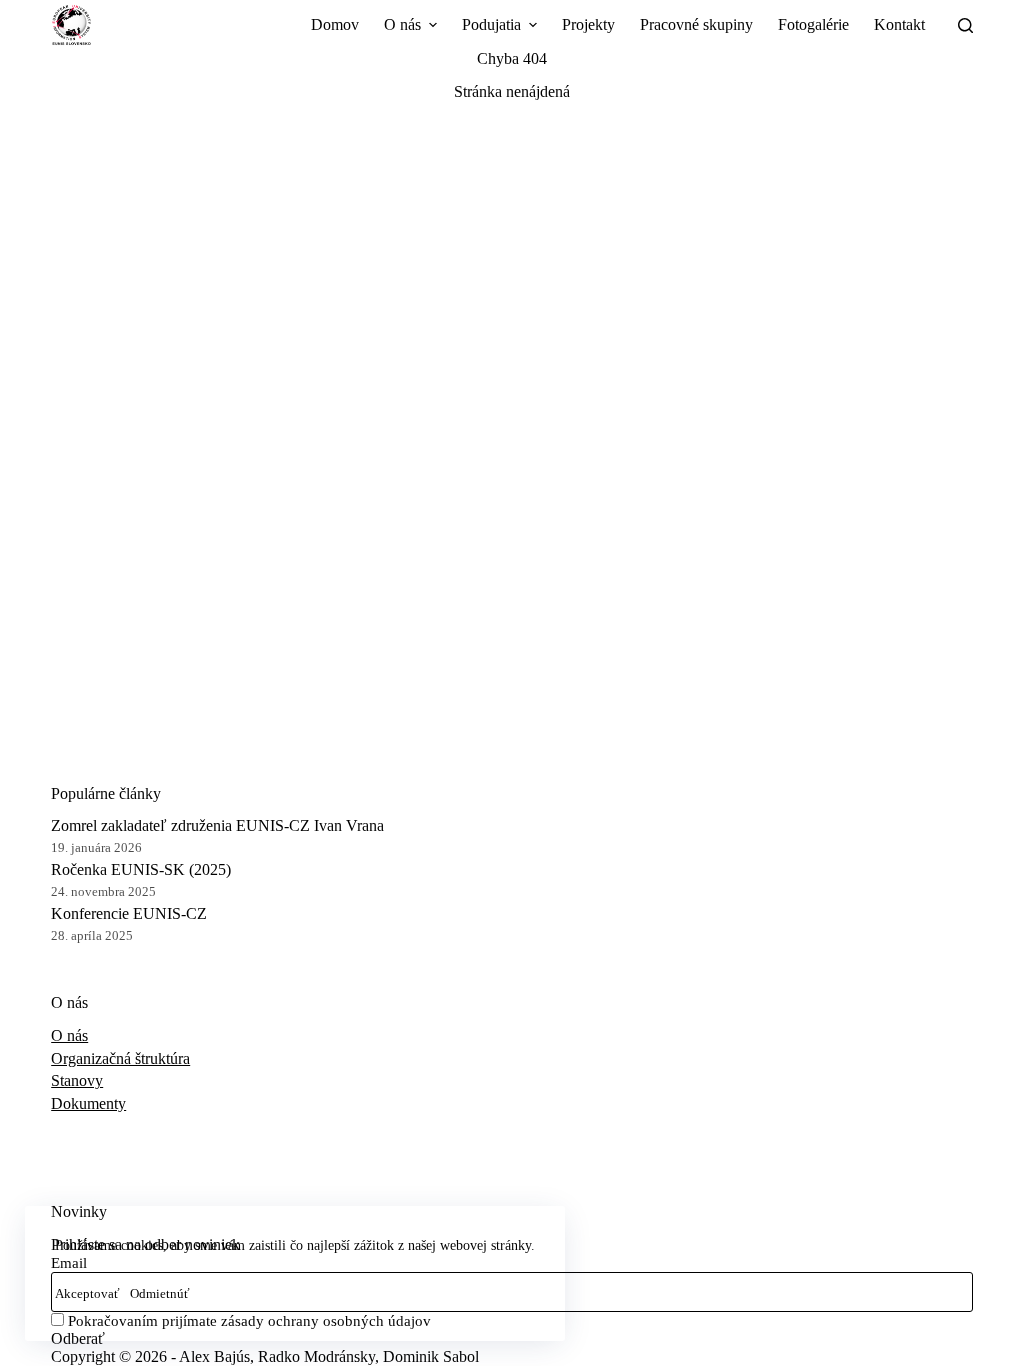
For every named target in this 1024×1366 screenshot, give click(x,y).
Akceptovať (87, 1293)
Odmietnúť (160, 1293)
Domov (335, 24)
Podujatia (491, 24)
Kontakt (899, 24)
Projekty (588, 24)
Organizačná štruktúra (120, 1058)
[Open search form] (965, 25)
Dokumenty (88, 1103)
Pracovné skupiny (696, 24)
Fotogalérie (813, 24)
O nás (402, 24)
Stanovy (77, 1080)
